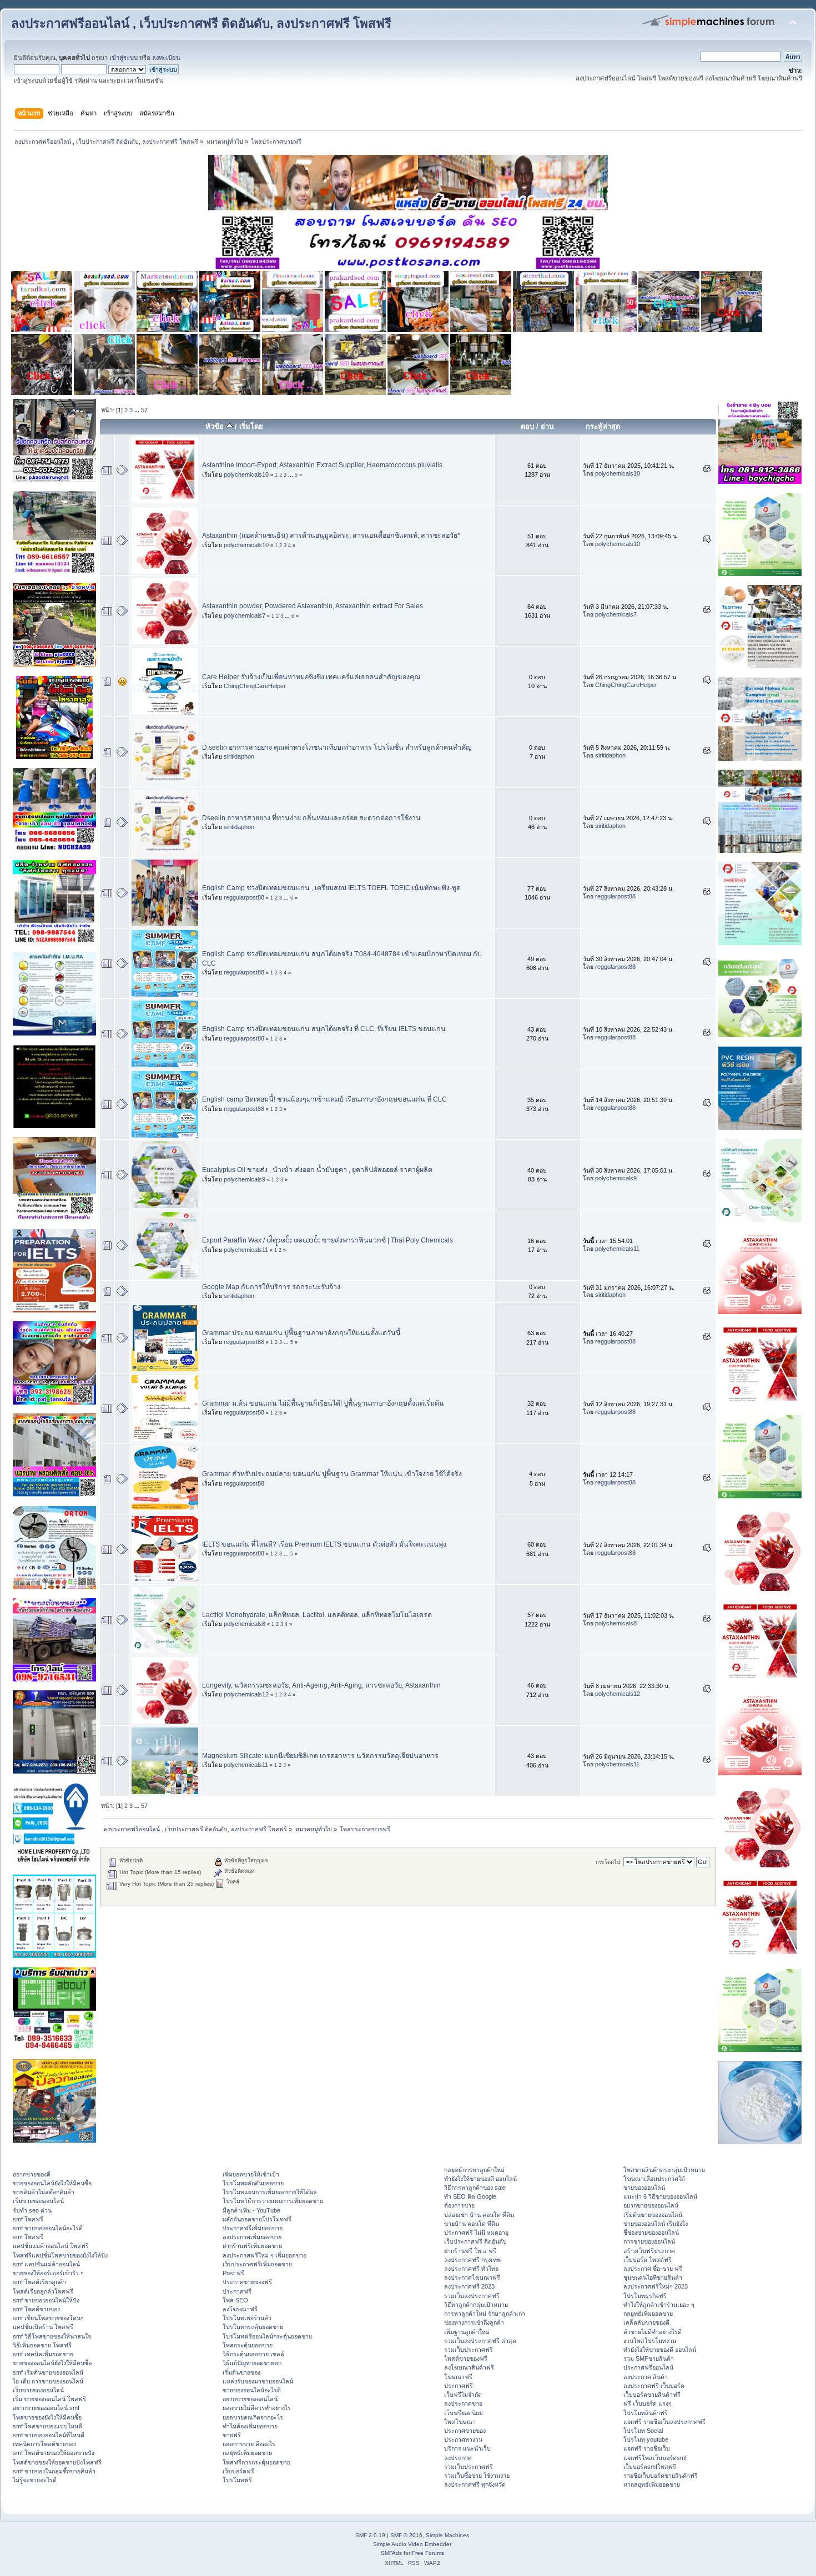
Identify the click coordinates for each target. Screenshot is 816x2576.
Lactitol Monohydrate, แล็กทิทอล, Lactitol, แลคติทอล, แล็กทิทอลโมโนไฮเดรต (317, 1615)
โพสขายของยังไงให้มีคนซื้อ (47, 2417)
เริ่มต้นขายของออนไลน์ (653, 2215)
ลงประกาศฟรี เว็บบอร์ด (654, 2386)
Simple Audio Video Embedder (412, 2544)
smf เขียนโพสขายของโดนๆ (48, 2318)
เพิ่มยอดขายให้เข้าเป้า (251, 2174)
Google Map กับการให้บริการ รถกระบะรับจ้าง (271, 1287)
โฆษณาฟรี (458, 2377)
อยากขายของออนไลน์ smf (46, 2408)
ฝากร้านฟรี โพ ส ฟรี (470, 2251)
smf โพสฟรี (28, 2219)
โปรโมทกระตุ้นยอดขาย (253, 2327)
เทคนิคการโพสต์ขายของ (44, 2444)
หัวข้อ (216, 426)
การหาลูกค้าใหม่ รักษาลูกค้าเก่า (485, 2314)
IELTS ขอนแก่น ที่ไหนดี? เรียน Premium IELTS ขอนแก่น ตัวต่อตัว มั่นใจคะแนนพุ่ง (324, 1544)
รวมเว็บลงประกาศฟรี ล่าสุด (480, 2341)
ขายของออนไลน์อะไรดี (252, 2390)
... (138, 410)
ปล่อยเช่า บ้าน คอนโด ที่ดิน (479, 2215)
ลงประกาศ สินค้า (646, 2377)
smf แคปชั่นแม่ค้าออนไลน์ (46, 2264)
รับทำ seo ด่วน (32, 2210)
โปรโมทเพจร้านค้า (247, 2318)
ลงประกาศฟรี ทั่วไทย (471, 2269)
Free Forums (428, 2553)
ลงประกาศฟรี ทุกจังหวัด (475, 2484)
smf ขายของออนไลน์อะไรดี (48, 2228)
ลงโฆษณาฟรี (240, 2309)
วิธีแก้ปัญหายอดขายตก (252, 2363)
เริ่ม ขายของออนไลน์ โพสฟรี (49, 2399)
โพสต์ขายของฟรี (466, 2358)
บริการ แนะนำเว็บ (467, 2448)
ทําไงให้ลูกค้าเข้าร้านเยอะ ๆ (659, 2305)
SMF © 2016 (406, 2535)
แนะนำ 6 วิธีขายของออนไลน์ (660, 2196)
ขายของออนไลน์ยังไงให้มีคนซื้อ (52, 2183)
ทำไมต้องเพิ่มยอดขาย (250, 2426)
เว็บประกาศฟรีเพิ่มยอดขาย (257, 2264)
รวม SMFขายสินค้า (649, 2358)
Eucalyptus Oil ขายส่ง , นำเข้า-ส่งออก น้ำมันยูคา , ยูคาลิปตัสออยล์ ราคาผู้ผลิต (317, 1170)
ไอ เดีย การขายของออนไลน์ (48, 2381)
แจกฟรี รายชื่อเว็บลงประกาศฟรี (664, 2422)
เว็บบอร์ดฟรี (238, 2471)
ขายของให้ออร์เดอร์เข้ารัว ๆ (48, 2273)
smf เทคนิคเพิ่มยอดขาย (43, 2354)
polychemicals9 (245, 1179)
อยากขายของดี (32, 2174)
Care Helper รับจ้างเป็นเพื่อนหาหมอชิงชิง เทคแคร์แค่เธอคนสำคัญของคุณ (311, 677)
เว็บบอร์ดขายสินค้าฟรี (652, 2395)
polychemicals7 (245, 615)
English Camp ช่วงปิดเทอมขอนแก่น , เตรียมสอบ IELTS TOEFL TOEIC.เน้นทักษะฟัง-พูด (331, 888)
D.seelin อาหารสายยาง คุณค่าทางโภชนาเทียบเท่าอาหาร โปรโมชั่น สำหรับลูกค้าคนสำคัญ (337, 747)
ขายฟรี (232, 2435)
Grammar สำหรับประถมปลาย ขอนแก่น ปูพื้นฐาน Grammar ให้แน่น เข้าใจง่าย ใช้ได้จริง (332, 1474)
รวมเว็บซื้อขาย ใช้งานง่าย (477, 2476)
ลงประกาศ (458, 2458)
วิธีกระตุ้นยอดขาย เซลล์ (253, 2354)
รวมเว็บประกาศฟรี (469, 2350)
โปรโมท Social (643, 2431)
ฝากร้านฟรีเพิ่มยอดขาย (252, 2246)
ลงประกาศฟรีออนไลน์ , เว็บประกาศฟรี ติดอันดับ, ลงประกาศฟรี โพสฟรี (201, 24)
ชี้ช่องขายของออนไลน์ (651, 2232)
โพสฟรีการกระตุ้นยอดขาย (256, 2462)
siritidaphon (239, 756)
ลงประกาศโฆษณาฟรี (472, 2277)
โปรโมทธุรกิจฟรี (645, 2296)
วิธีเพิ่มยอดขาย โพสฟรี (42, 2345)
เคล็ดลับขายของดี (646, 2322)
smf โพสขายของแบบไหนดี (47, 2426)
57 (144, 410)
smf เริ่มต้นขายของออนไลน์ (48, 2372)
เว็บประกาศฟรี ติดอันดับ (475, 2241)
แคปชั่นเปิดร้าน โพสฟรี (43, 2327)
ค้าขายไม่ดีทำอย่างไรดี (653, 2332)
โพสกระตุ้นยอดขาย (248, 2345)
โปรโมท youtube (646, 2439)
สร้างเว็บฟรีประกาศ (649, 2251)
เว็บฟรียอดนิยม (464, 2413)
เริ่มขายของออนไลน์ (38, 2201)
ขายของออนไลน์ (644, 2188)
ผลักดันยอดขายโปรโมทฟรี (257, 2219)
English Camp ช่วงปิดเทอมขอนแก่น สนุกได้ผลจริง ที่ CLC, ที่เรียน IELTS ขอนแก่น (324, 1029)
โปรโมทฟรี (237, 2480)
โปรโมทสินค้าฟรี (646, 2413)
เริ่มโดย (251, 426)
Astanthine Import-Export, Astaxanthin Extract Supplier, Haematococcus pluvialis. (323, 465)
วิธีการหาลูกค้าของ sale (475, 2188)
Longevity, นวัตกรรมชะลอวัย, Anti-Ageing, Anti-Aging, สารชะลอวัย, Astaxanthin (321, 1685)
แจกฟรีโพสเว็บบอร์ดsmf (655, 2458)
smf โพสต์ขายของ (36, 2309)
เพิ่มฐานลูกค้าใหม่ (467, 2332)
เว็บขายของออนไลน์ (38, 2390)
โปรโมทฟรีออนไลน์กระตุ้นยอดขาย (267, 2336)
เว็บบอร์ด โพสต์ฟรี (648, 2260)
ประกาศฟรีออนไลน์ (648, 2367)
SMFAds (391, 2553)
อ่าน (547, 426)
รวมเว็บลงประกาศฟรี (472, 2296)
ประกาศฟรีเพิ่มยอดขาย (253, 2228)
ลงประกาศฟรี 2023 (469, 2286)
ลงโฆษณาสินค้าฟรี (469, 2367)
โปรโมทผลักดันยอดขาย (253, 2183)
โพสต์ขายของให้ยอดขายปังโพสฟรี (57, 2462)
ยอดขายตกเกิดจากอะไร (253, 2417)
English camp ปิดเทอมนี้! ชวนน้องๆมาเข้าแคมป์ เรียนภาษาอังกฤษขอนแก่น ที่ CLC (324, 1099)
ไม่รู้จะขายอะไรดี (35, 2480)
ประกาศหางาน (463, 2439)
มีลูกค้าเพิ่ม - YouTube (251, 2210)
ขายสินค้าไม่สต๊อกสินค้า (44, 2192)
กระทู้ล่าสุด (603, 426)
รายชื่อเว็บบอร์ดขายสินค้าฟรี (661, 2476)
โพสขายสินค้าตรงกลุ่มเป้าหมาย (664, 2170)
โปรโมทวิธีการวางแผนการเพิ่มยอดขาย (273, 2201)
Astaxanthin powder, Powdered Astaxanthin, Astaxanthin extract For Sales (313, 606)
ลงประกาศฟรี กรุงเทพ (472, 2260)
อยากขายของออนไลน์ (250, 2399)
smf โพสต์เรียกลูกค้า (39, 2282)
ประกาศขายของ (465, 2431)
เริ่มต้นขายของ (241, 2372)
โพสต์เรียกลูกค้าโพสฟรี (43, 2291)
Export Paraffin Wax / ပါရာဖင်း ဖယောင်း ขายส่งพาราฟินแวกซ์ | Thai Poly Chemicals (328, 1240)
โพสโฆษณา (460, 2422)
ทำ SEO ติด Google (470, 2196)
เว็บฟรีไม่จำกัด (463, 2395)
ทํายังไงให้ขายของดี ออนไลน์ (480, 2179)
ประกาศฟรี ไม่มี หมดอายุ (476, 2232)
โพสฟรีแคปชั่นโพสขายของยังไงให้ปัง (60, 2255)
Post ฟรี (233, 2273)
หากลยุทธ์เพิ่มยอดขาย (652, 2484)
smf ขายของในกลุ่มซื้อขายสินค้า (54, 2471)
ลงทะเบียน (166, 58)
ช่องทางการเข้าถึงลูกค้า (474, 2322)
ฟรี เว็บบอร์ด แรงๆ (648, 2403)
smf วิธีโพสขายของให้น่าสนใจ (52, 2336)
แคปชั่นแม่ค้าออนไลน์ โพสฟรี (51, 2246)
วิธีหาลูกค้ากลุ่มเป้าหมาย (476, 2305)
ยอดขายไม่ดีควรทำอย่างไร (257, 2408)
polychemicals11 (246, 1250)
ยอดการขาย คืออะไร (249, 2444)
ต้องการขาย (459, 2205)
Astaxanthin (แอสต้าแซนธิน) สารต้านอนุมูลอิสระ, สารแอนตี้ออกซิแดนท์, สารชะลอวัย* (331, 536)
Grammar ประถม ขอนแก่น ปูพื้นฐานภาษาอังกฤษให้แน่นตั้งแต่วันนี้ (301, 1333)
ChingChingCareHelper (255, 686)
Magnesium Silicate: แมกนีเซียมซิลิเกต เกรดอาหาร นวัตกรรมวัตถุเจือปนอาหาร (320, 1756)
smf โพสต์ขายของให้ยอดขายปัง (54, 2453)
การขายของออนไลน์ (649, 2241)
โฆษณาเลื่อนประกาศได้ (654, 2179)
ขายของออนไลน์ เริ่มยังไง (656, 2224)
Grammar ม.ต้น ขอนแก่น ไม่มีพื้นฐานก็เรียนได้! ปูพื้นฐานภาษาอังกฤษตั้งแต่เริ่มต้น (323, 1403)
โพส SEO (235, 2300)
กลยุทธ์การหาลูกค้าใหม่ (474, 2170)
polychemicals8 (245, 1624)
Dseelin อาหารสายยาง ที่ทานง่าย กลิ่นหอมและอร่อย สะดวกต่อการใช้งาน (311, 818)
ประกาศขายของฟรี (247, 2282)
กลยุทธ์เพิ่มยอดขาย (247, 2453)
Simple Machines (447, 2535)
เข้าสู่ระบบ (124, 58)
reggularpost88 (244, 897)
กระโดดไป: (609, 1862)
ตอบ (527, 426)
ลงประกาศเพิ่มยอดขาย (252, 2237)
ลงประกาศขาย (463, 2403)
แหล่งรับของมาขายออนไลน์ (258, 2381)
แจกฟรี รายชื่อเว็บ (647, 2448)
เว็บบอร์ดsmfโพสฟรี (650, 2467)
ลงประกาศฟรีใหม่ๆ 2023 (656, 2286)
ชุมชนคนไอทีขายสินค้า (653, 2277)
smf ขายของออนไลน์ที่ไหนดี (49, 2435)
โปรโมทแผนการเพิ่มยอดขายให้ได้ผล (270, 2192)
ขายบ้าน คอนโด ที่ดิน (472, 2224)
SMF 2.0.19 (370, 2535)
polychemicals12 (246, 1694)
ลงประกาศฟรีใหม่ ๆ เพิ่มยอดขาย (265, 2255)
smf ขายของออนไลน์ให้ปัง (46, 2300)
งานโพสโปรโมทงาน (650, 2341)
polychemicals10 (246, 474)
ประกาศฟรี (237, 2291)
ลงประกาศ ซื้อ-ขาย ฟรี (653, 2269)
